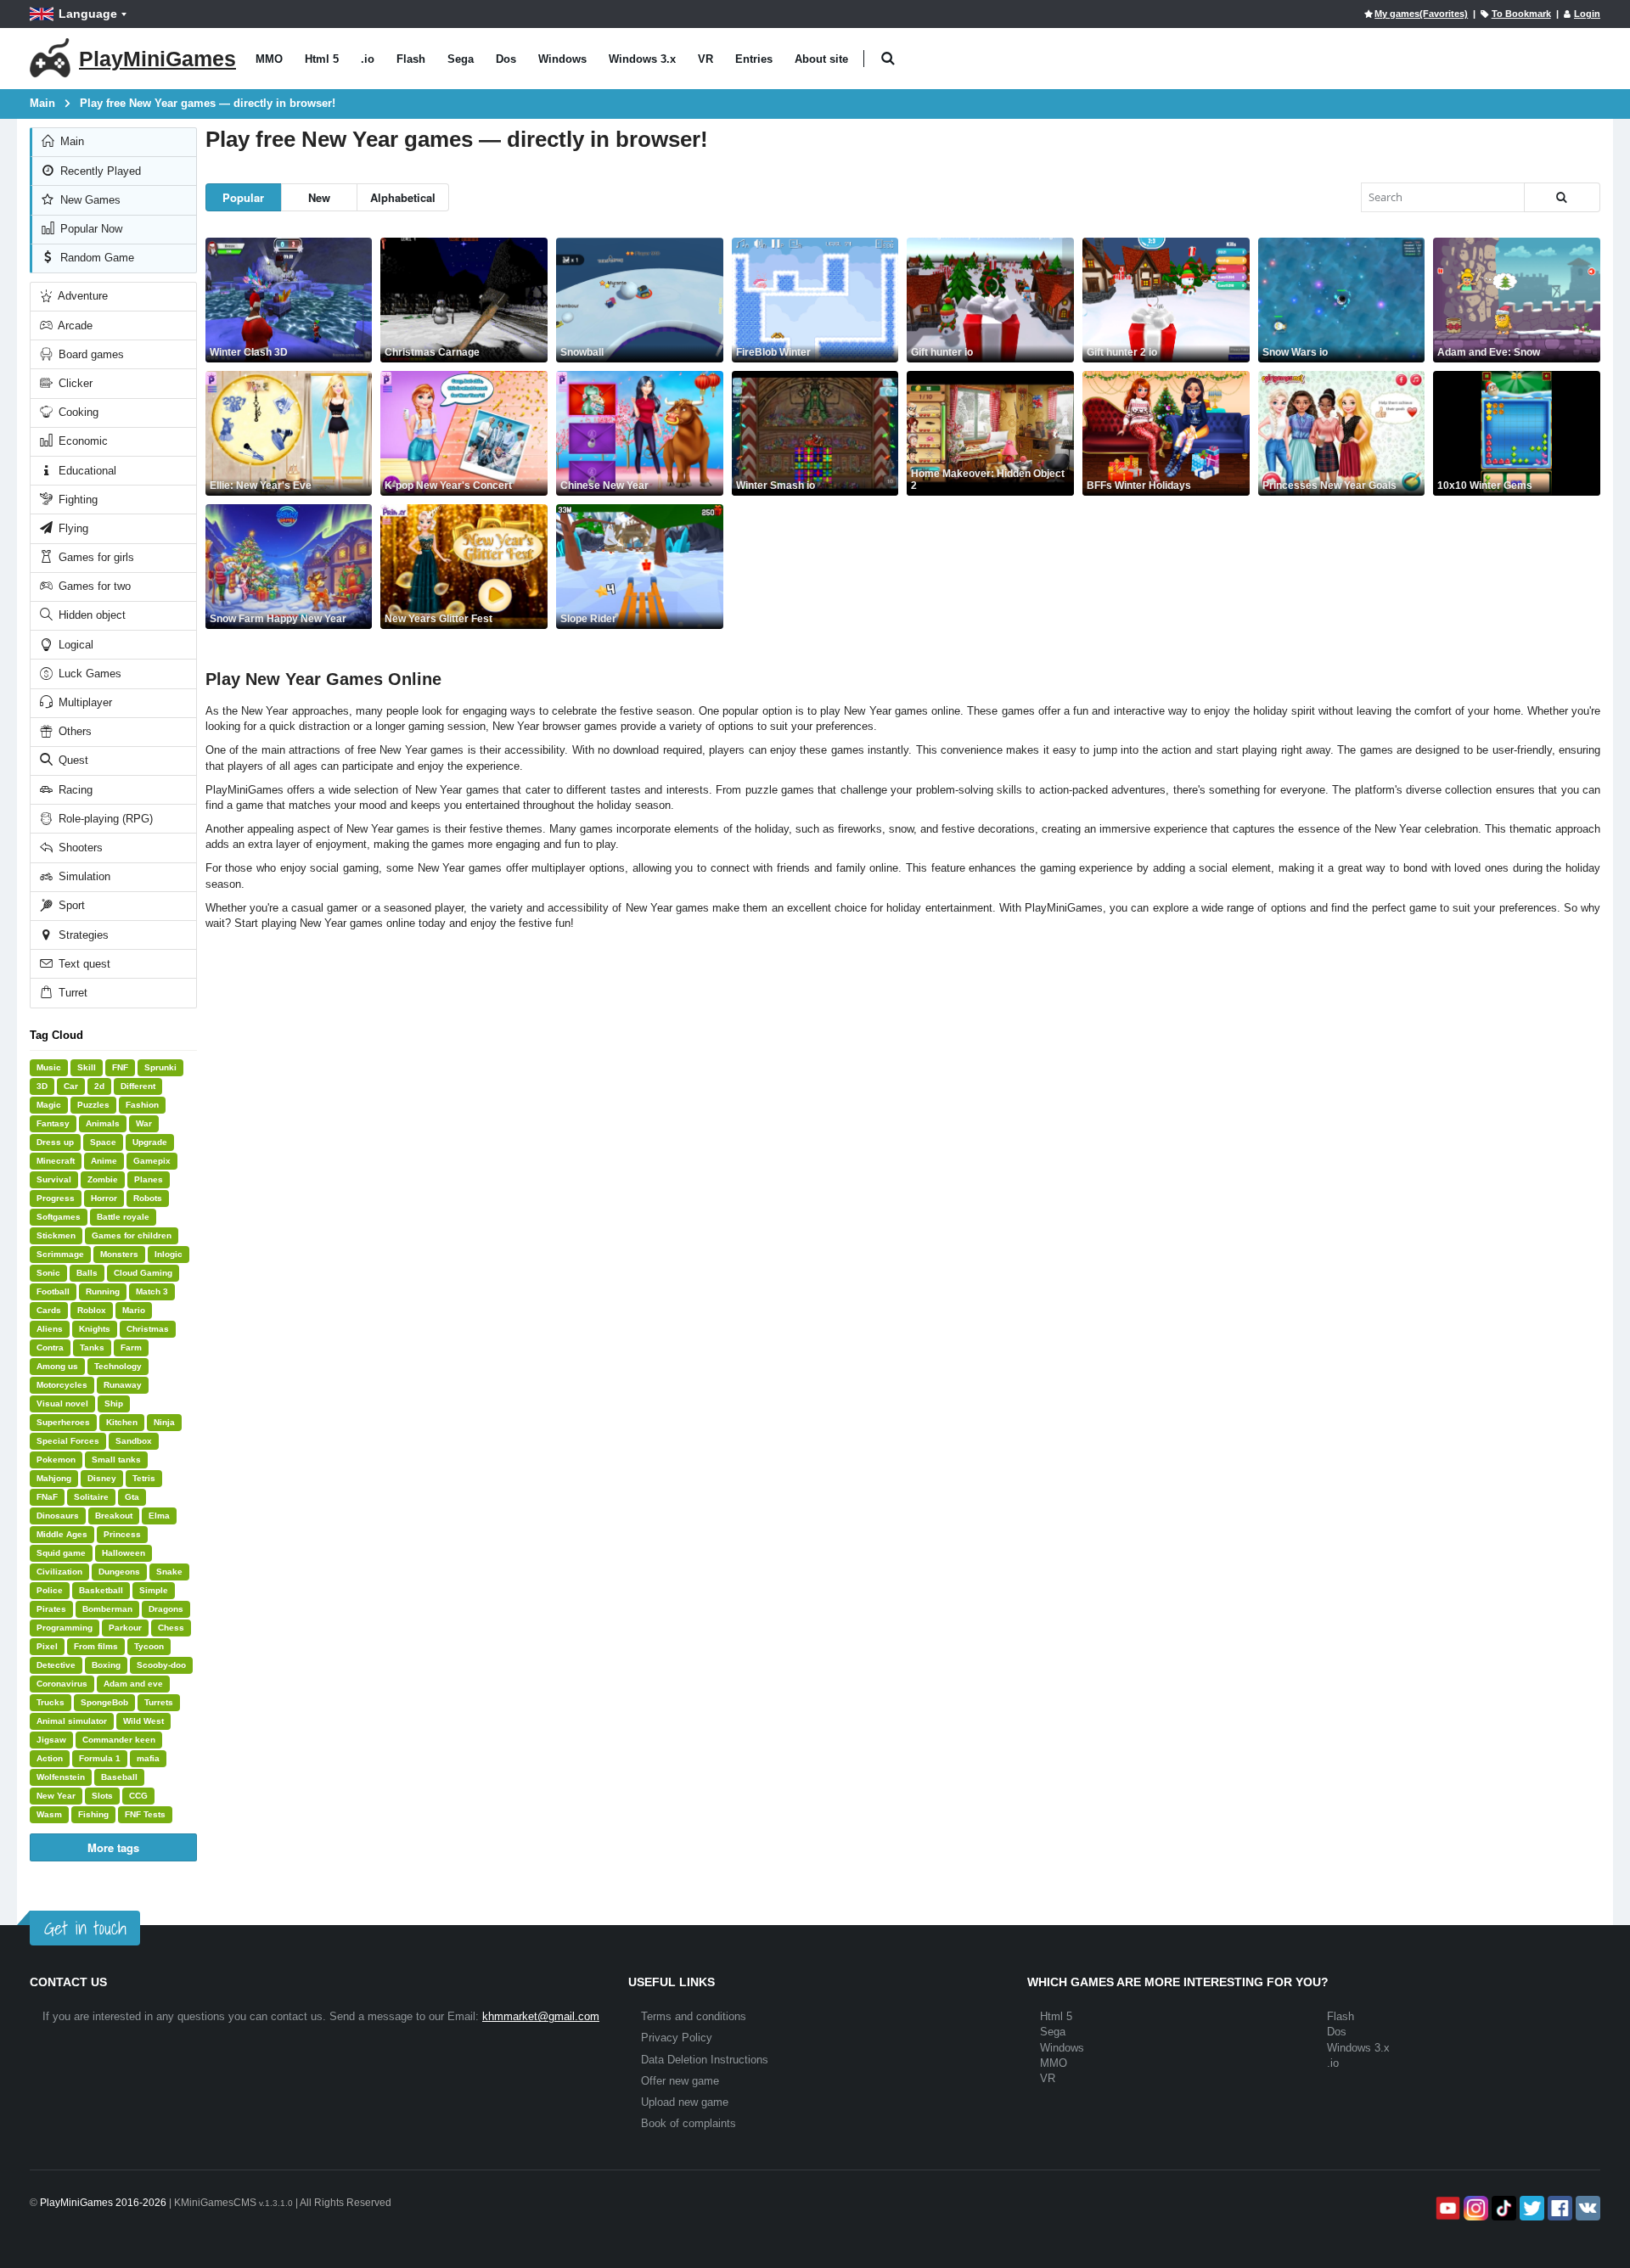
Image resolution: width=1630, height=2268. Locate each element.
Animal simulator (72, 1721)
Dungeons (119, 1572)
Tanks (92, 1347)
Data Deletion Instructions (705, 2060)
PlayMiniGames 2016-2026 (103, 2203)
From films (96, 1646)
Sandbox (134, 1441)
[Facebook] (1558, 2208)
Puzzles (93, 1105)
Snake (169, 1572)
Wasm (49, 1814)
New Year (56, 1796)
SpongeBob (104, 1702)
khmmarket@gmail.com (541, 2016)
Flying (72, 528)
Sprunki (160, 1067)
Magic (49, 1105)
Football (53, 1291)
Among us (57, 1366)
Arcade (74, 326)
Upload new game (685, 2102)
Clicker (74, 383)
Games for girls (95, 557)
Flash (411, 59)
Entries (754, 59)
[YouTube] (1446, 2208)
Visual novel (62, 1403)
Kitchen (122, 1422)
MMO (269, 59)
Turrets (159, 1702)
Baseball (119, 1777)
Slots (102, 1796)
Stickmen (56, 1235)
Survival (54, 1179)
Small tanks (116, 1460)
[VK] (1586, 2208)
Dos (506, 59)
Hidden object (90, 615)
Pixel (47, 1646)
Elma (159, 1516)
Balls (87, 1273)
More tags (113, 1847)
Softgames (59, 1217)
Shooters (79, 848)
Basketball (101, 1590)
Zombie (103, 1179)
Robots (148, 1198)
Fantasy (53, 1123)
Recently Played (99, 171)
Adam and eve (133, 1684)
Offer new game (680, 2081)
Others (73, 731)
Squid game (61, 1553)
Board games (90, 354)
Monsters (119, 1254)
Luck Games (88, 674)
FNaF (47, 1497)
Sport (70, 905)
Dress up (55, 1142)
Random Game (96, 258)
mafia (148, 1758)
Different (138, 1086)
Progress (56, 1198)
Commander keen (119, 1740)
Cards (49, 1310)
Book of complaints (689, 2123)
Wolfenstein (61, 1777)
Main (70, 141)
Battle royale (123, 1217)
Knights (95, 1329)
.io (368, 59)
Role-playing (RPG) (104, 819)
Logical (74, 645)
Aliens (50, 1329)
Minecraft (56, 1161)
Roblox (92, 1310)
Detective (56, 1665)
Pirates (51, 1609)
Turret (71, 993)
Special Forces (68, 1441)
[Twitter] (1530, 2208)
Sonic (48, 1273)
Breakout (114, 1516)
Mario (134, 1310)
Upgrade (150, 1142)
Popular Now (90, 229)
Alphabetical (403, 197)
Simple (154, 1590)
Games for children (132, 1235)
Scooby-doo (161, 1665)
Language (88, 14)
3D (42, 1086)
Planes (149, 1179)
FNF (120, 1067)
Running (103, 1291)
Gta (132, 1497)
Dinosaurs (58, 1516)
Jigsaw (51, 1740)
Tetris (144, 1478)
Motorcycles (62, 1385)
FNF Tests (145, 1814)
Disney (102, 1478)
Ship (114, 1403)
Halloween (124, 1553)
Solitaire (91, 1497)
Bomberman (107, 1609)
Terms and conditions (694, 2016)
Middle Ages (62, 1534)
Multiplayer (84, 702)
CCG (138, 1796)
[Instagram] (1474, 2208)
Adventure (81, 296)
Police (50, 1590)
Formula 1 (100, 1758)
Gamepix (152, 1161)
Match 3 (152, 1291)
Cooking (77, 412)
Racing (74, 790)
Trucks (51, 1702)
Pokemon (56, 1460)
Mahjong (54, 1478)
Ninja (164, 1422)
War (144, 1123)
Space (103, 1142)
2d (99, 1086)
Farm (131, 1347)
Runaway (123, 1385)
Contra (50, 1347)
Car (71, 1086)
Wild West (143, 1721)
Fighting (76, 500)
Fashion (142, 1105)
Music (49, 1067)
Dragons (166, 1609)
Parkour (125, 1628)
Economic (81, 441)
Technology (118, 1366)
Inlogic (169, 1254)
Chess (171, 1628)
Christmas (148, 1329)
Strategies (82, 935)
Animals (103, 1123)
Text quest (83, 964)
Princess (122, 1534)
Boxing (106, 1665)
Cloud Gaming (143, 1273)
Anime (104, 1161)
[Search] (1562, 197)
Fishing (93, 1814)
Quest (72, 760)
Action (50, 1758)
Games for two (93, 586)
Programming (65, 1628)
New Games (89, 200)
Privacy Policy (677, 2038)
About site (821, 59)
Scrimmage (60, 1254)
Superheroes (63, 1422)
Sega (461, 59)
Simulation (83, 876)
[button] (888, 59)
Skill (87, 1067)
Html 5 (322, 59)
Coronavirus (62, 1684)
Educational (86, 471)
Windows (562, 59)
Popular (243, 197)
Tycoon (149, 1646)
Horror (104, 1198)
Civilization (59, 1572)
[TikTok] (1502, 2208)
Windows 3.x (642, 59)
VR (705, 59)
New (319, 197)
